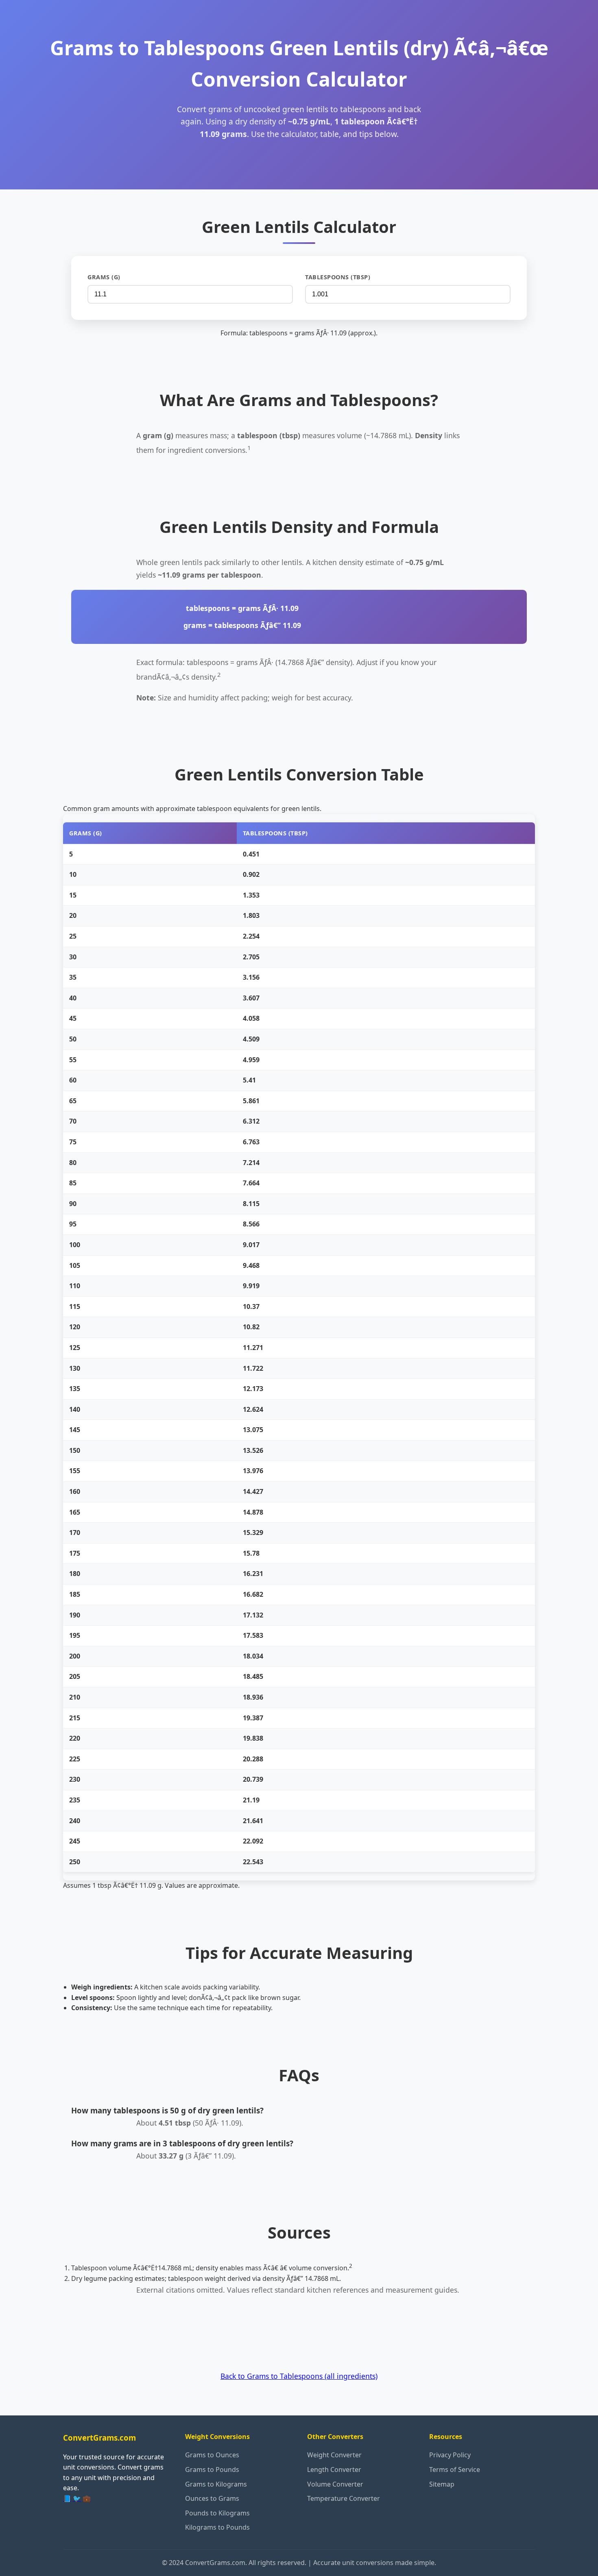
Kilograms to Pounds (217, 2527)
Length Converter (334, 2469)
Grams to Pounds (212, 2469)
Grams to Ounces (212, 2455)
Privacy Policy (450, 2455)
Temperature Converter (344, 2498)
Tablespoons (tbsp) (338, 277)
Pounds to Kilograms (217, 2513)
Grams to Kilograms (216, 2484)
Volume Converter (335, 2484)
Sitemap (442, 2484)
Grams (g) (104, 277)
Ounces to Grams (212, 2498)
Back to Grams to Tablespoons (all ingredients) (299, 2376)
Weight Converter (334, 2455)
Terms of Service (455, 2469)
